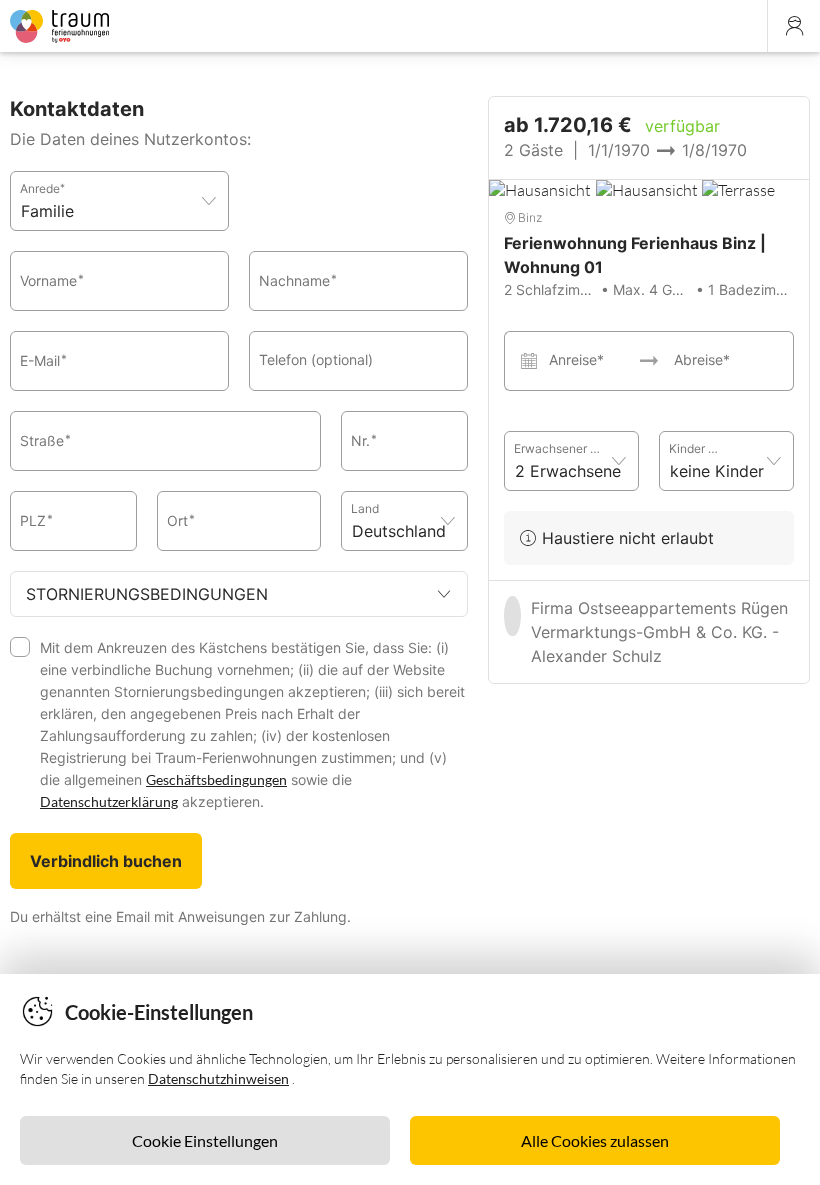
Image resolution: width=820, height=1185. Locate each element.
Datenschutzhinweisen (218, 1078)
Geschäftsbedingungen (216, 779)
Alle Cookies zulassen (595, 1140)
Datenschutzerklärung (109, 801)
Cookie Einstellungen (205, 1140)
